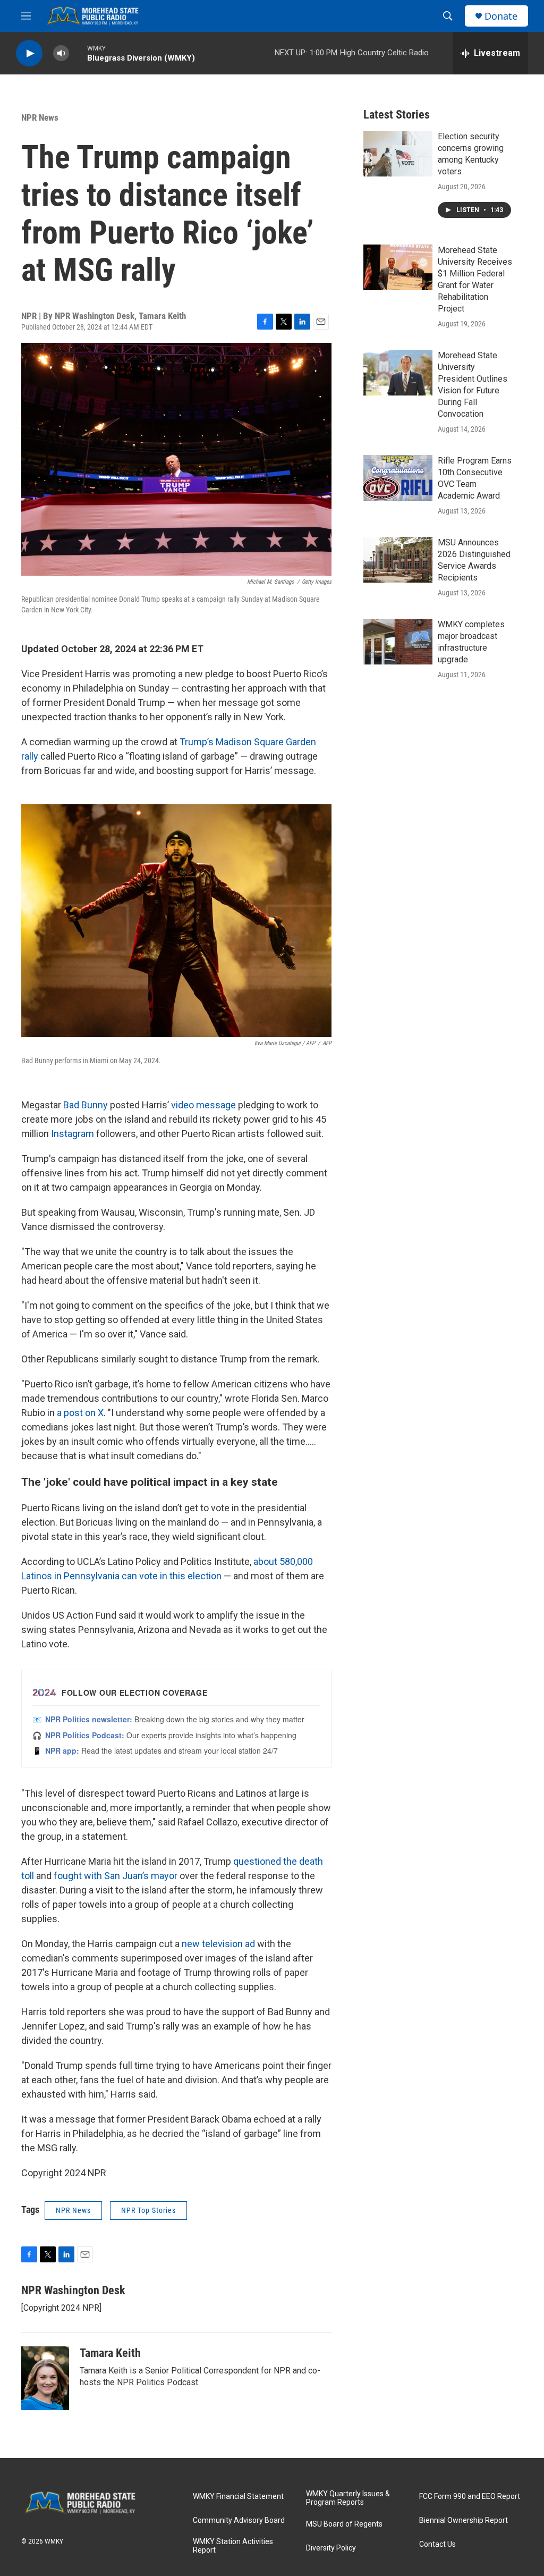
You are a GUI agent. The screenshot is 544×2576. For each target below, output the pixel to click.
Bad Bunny (86, 1105)
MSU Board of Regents (344, 2524)
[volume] (61, 53)
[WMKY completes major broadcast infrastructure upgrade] (398, 642)
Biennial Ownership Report (464, 2520)
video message (203, 1105)
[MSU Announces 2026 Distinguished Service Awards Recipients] (398, 560)
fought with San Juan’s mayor (116, 1876)
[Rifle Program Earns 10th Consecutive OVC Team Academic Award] (398, 478)
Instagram (73, 1134)
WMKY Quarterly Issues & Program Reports (348, 2498)
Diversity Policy (331, 2548)
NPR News (40, 117)
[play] (29, 53)
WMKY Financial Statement (238, 2497)
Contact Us (437, 2544)
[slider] (78, 53)
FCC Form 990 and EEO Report (470, 2497)
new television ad (218, 1944)
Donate (501, 16)
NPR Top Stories (148, 2210)
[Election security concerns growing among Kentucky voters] (398, 154)
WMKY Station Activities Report (233, 2546)
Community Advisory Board (239, 2520)
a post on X (80, 1413)
